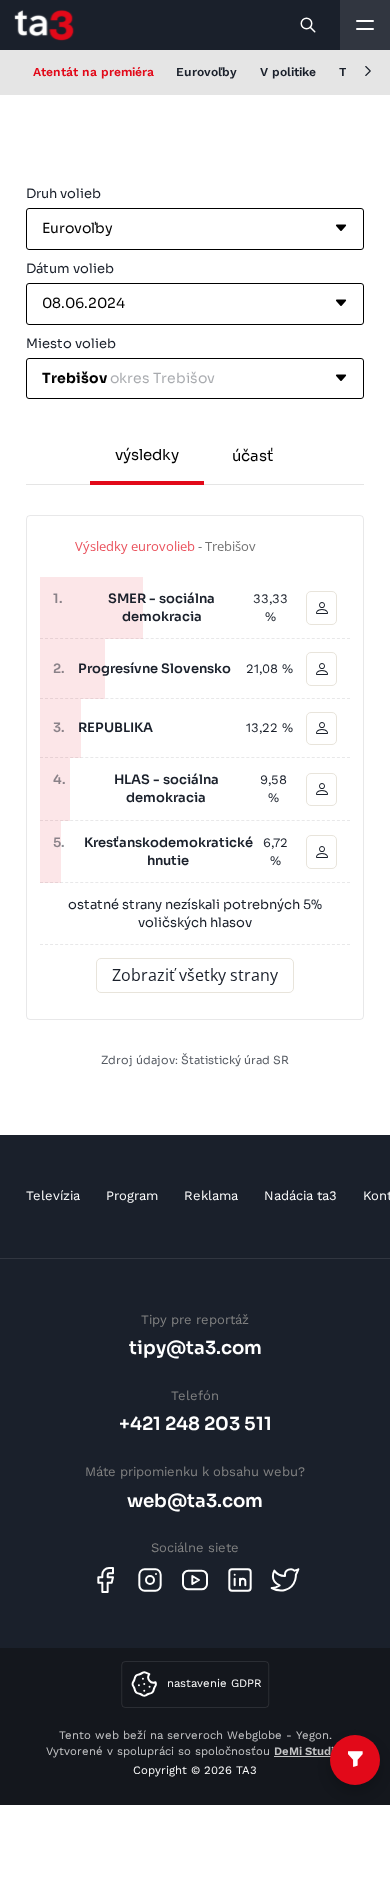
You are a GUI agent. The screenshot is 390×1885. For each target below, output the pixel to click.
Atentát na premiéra (93, 72)
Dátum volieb (70, 268)
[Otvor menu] (365, 25)
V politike (288, 72)
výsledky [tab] (147, 454)
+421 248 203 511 (195, 1423)
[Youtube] (195, 1580)
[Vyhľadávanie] (309, 25)
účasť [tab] (252, 455)
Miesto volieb (71, 343)
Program (132, 1195)
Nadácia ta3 (300, 1195)
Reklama (211, 1195)
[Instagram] (150, 1580)
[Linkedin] (240, 1580)
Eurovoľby (206, 72)
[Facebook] (105, 1580)
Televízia (53, 1195)
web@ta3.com (195, 1500)
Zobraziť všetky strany (195, 975)
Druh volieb (63, 193)
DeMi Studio (307, 1751)
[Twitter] (285, 1580)
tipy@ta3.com (195, 1347)
